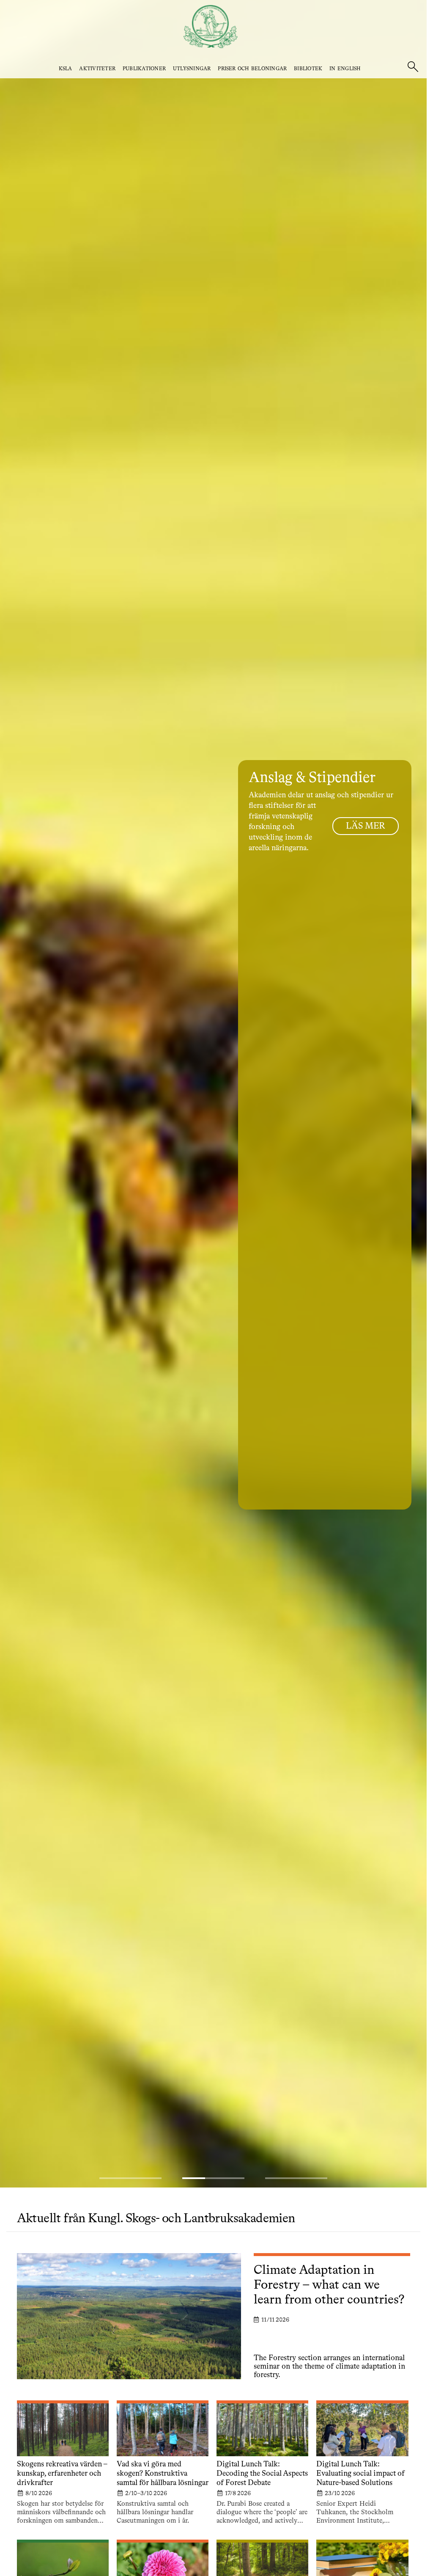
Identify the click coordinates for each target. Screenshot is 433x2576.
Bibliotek (308, 69)
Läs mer (366, 826)
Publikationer (144, 69)
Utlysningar (192, 69)
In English (345, 69)
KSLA (66, 69)
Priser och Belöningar (252, 69)
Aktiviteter (97, 69)
